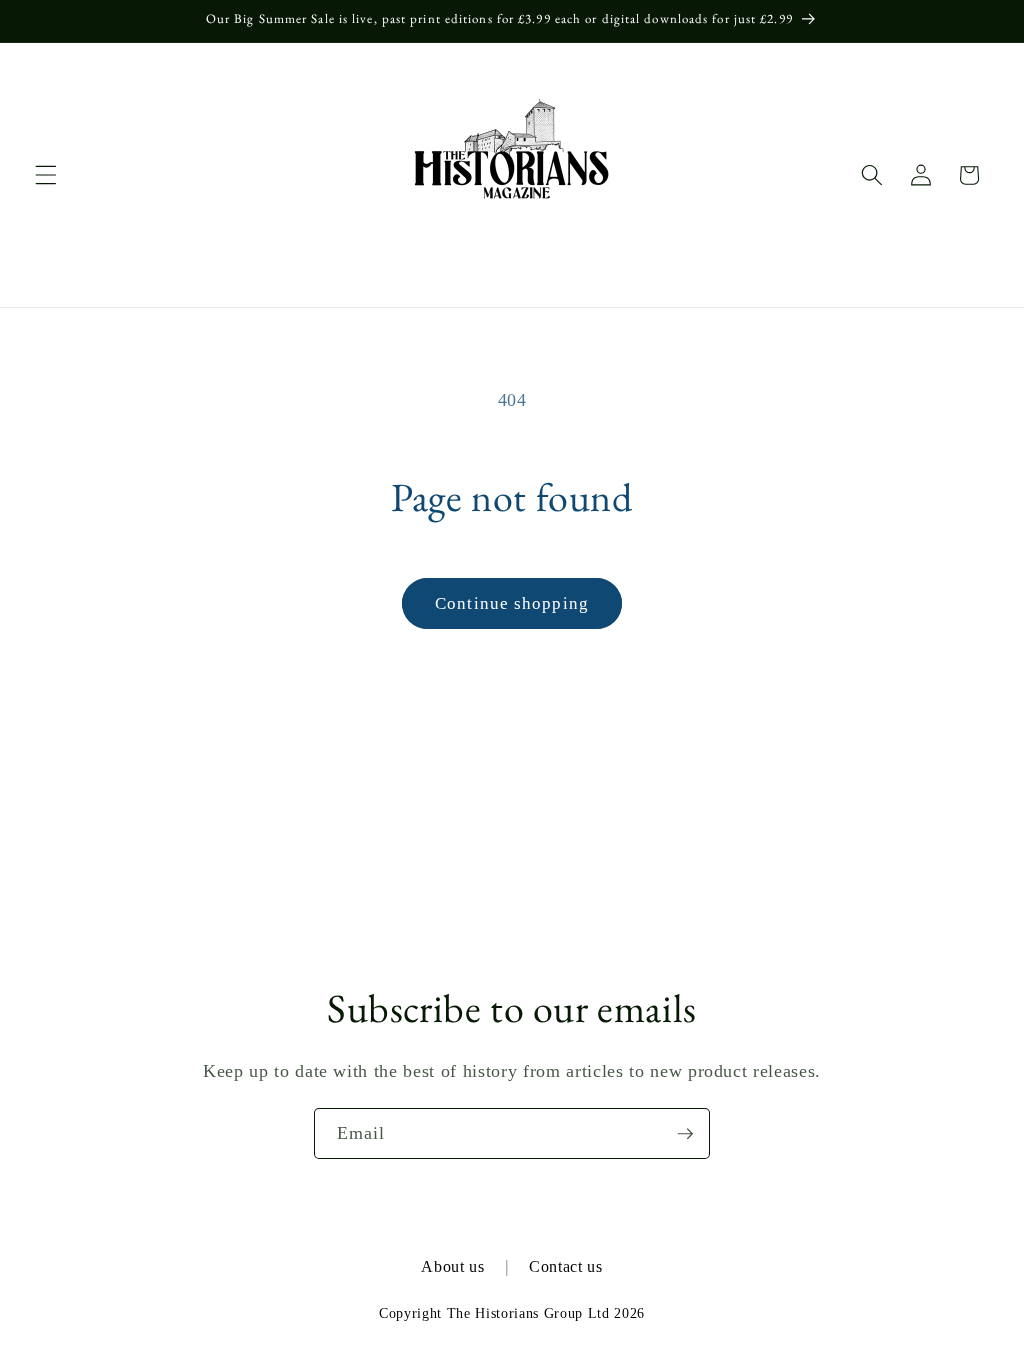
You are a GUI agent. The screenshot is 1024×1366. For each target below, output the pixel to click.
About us (452, 1266)
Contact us (566, 1266)
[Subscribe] (685, 1134)
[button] (46, 175)
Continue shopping (512, 603)
